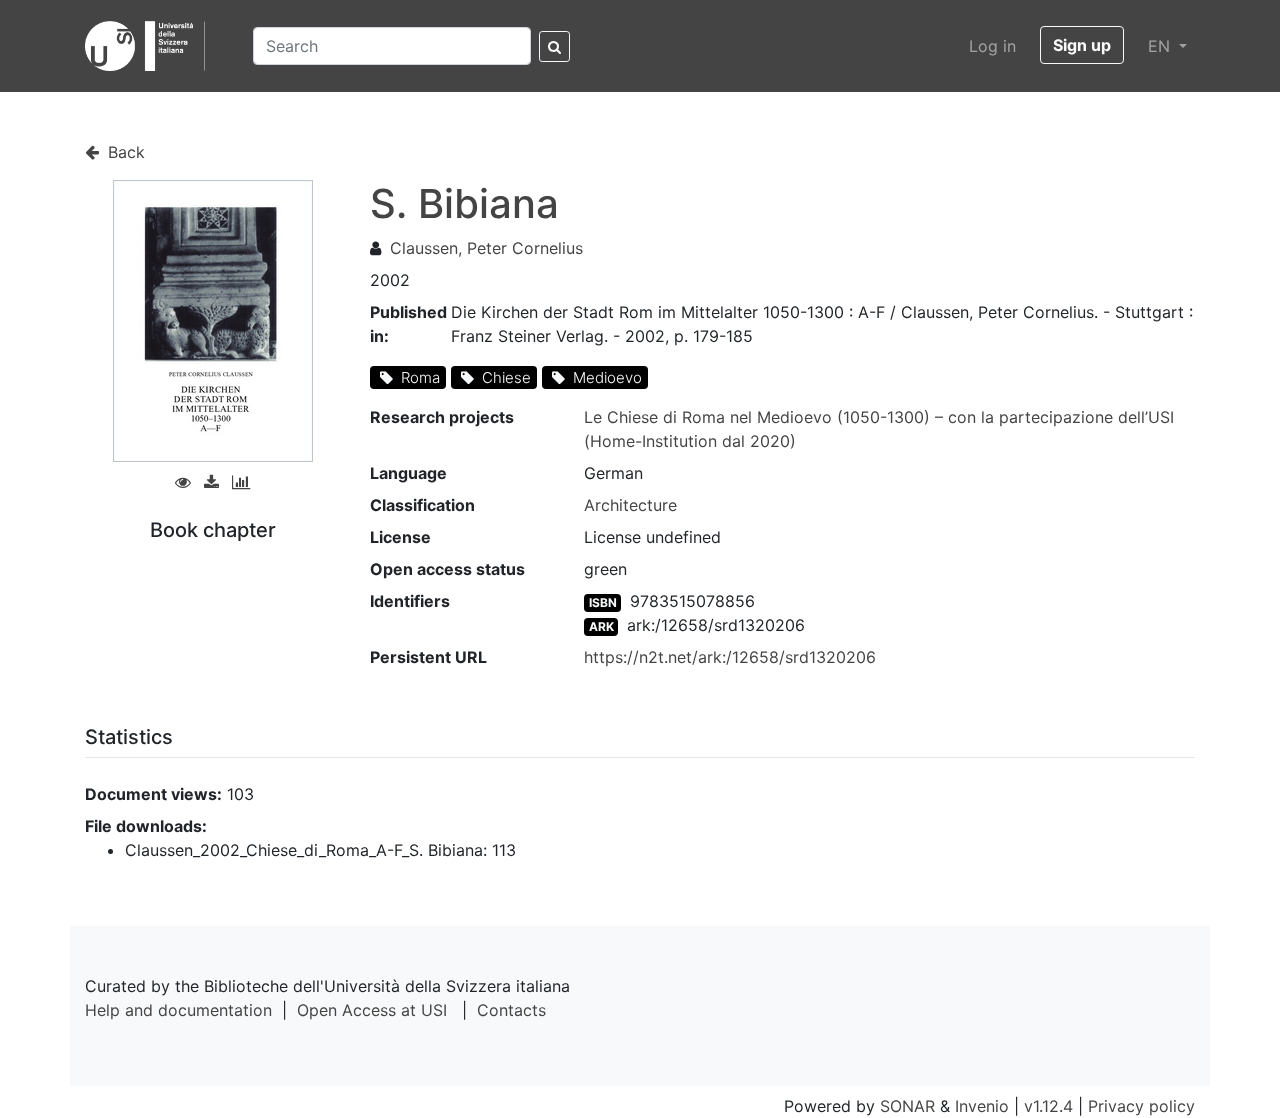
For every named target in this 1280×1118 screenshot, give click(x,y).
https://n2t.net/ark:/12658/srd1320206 (730, 657)
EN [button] (1161, 46)
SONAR (907, 1106)
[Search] (554, 46)
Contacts (511, 1010)
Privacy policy (1141, 1106)
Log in (992, 46)
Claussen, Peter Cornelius (486, 248)
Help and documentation (178, 1010)
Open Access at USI (372, 1010)
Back (124, 152)
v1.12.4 (1048, 1106)
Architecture (630, 505)
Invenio (982, 1106)
